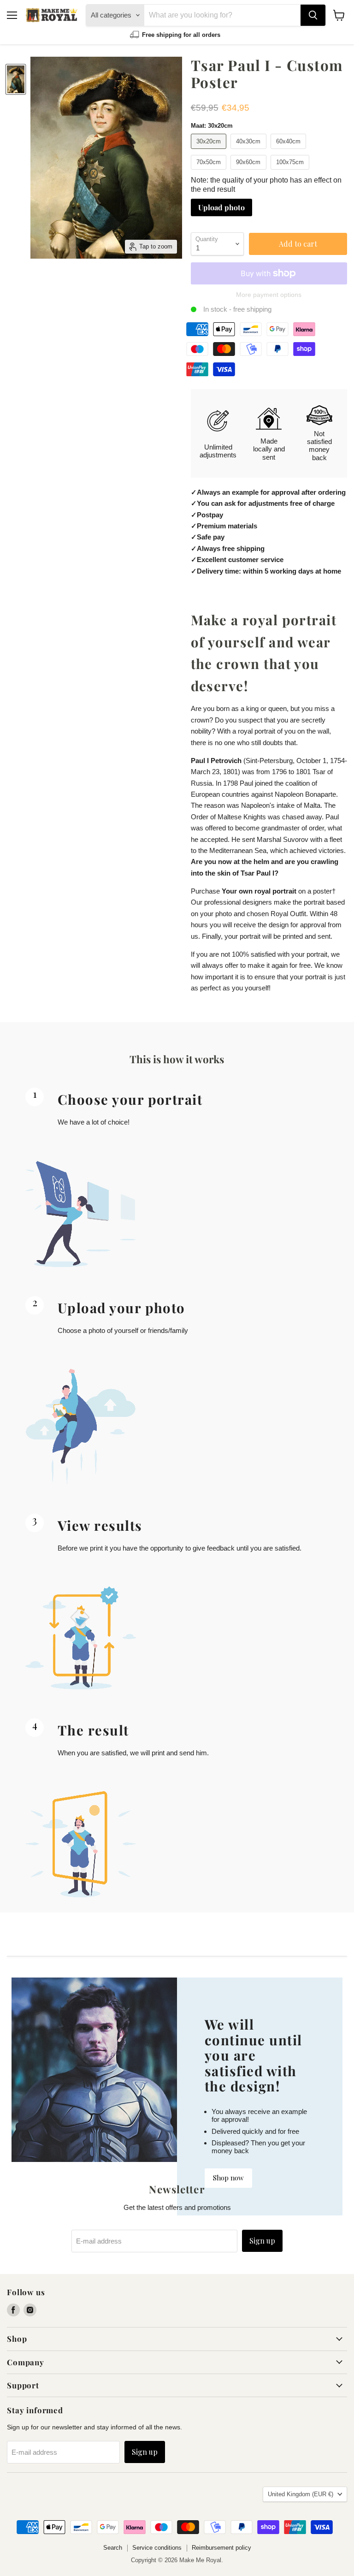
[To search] (313, 15)
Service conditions (157, 2548)
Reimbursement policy (221, 2548)
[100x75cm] (291, 172)
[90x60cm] (250, 172)
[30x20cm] (210, 151)
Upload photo (221, 207)
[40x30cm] (250, 151)
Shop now (228, 2178)
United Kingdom (301, 2494)
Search (113, 2548)
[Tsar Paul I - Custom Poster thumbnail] (16, 79)
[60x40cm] (290, 151)
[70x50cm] (210, 172)
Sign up (262, 2241)
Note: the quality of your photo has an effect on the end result (266, 185)
